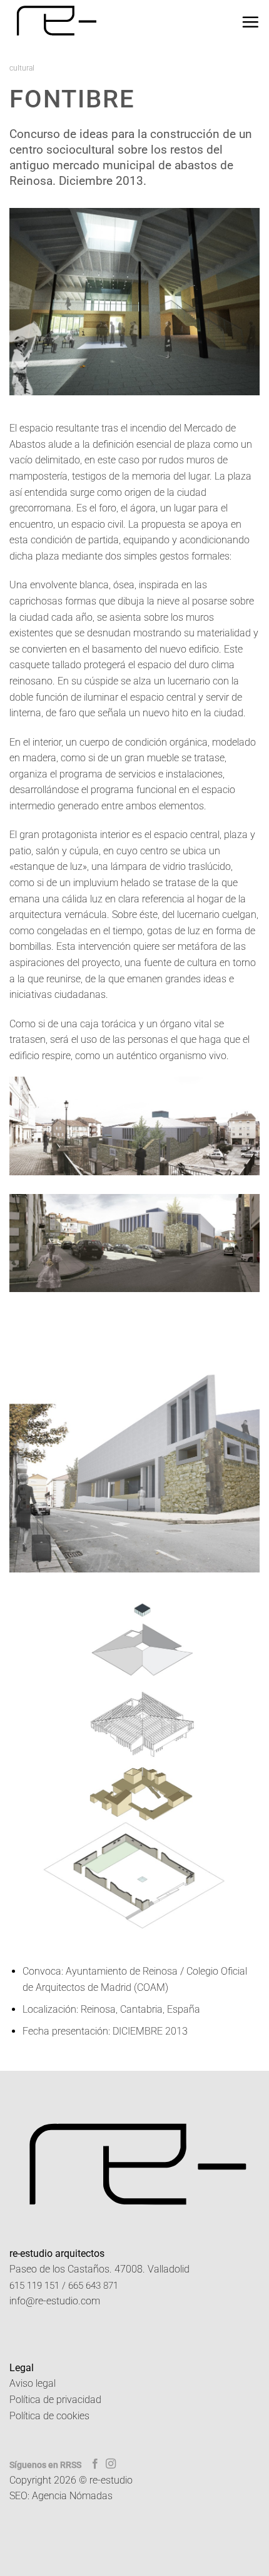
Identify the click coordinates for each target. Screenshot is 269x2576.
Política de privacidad (55, 2400)
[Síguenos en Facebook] (95, 2464)
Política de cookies (49, 2416)
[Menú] (250, 22)
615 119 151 (34, 2286)
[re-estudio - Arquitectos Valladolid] (60, 22)
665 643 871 (93, 2286)
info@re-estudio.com (55, 2301)
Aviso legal (33, 2383)
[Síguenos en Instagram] (111, 2464)
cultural (22, 68)
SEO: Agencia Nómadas (61, 2496)
